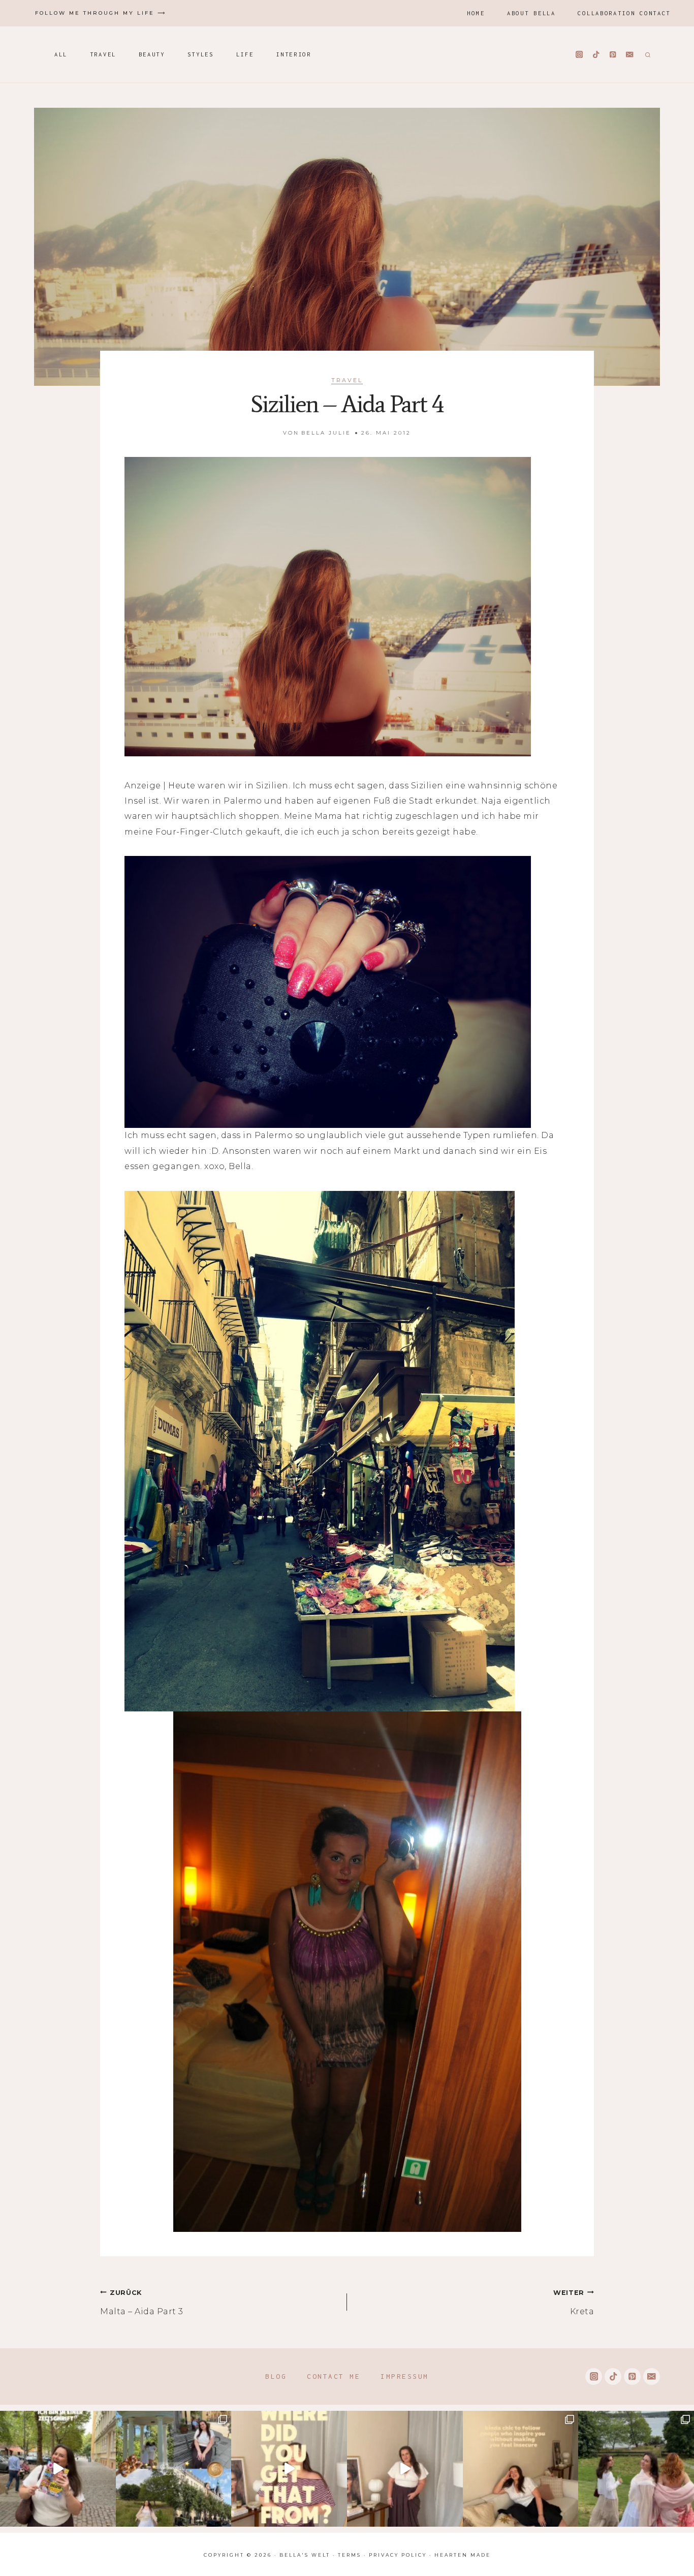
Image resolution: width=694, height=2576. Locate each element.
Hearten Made (463, 2555)
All (61, 54)
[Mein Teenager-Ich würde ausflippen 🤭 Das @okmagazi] (58, 2469)
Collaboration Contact (624, 13)
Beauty (152, 54)
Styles (201, 54)
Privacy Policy (398, 2555)
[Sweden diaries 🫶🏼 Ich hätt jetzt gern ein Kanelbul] (174, 2469)
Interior (294, 54)
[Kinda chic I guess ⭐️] (521, 2469)
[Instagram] (579, 55)
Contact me (334, 2376)
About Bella (531, 13)
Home (476, 13)
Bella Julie (326, 433)
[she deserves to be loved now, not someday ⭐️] (405, 2469)
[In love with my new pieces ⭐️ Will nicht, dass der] (289, 2469)
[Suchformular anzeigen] (646, 54)
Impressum (405, 2376)
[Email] (630, 55)
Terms (350, 2555)
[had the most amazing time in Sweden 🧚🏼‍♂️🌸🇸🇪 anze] (636, 2469)
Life (245, 54)
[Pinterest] (613, 55)
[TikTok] (596, 55)
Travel (103, 54)
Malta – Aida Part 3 (142, 2303)
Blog (276, 2376)
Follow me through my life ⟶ (101, 13)
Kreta (574, 2303)
